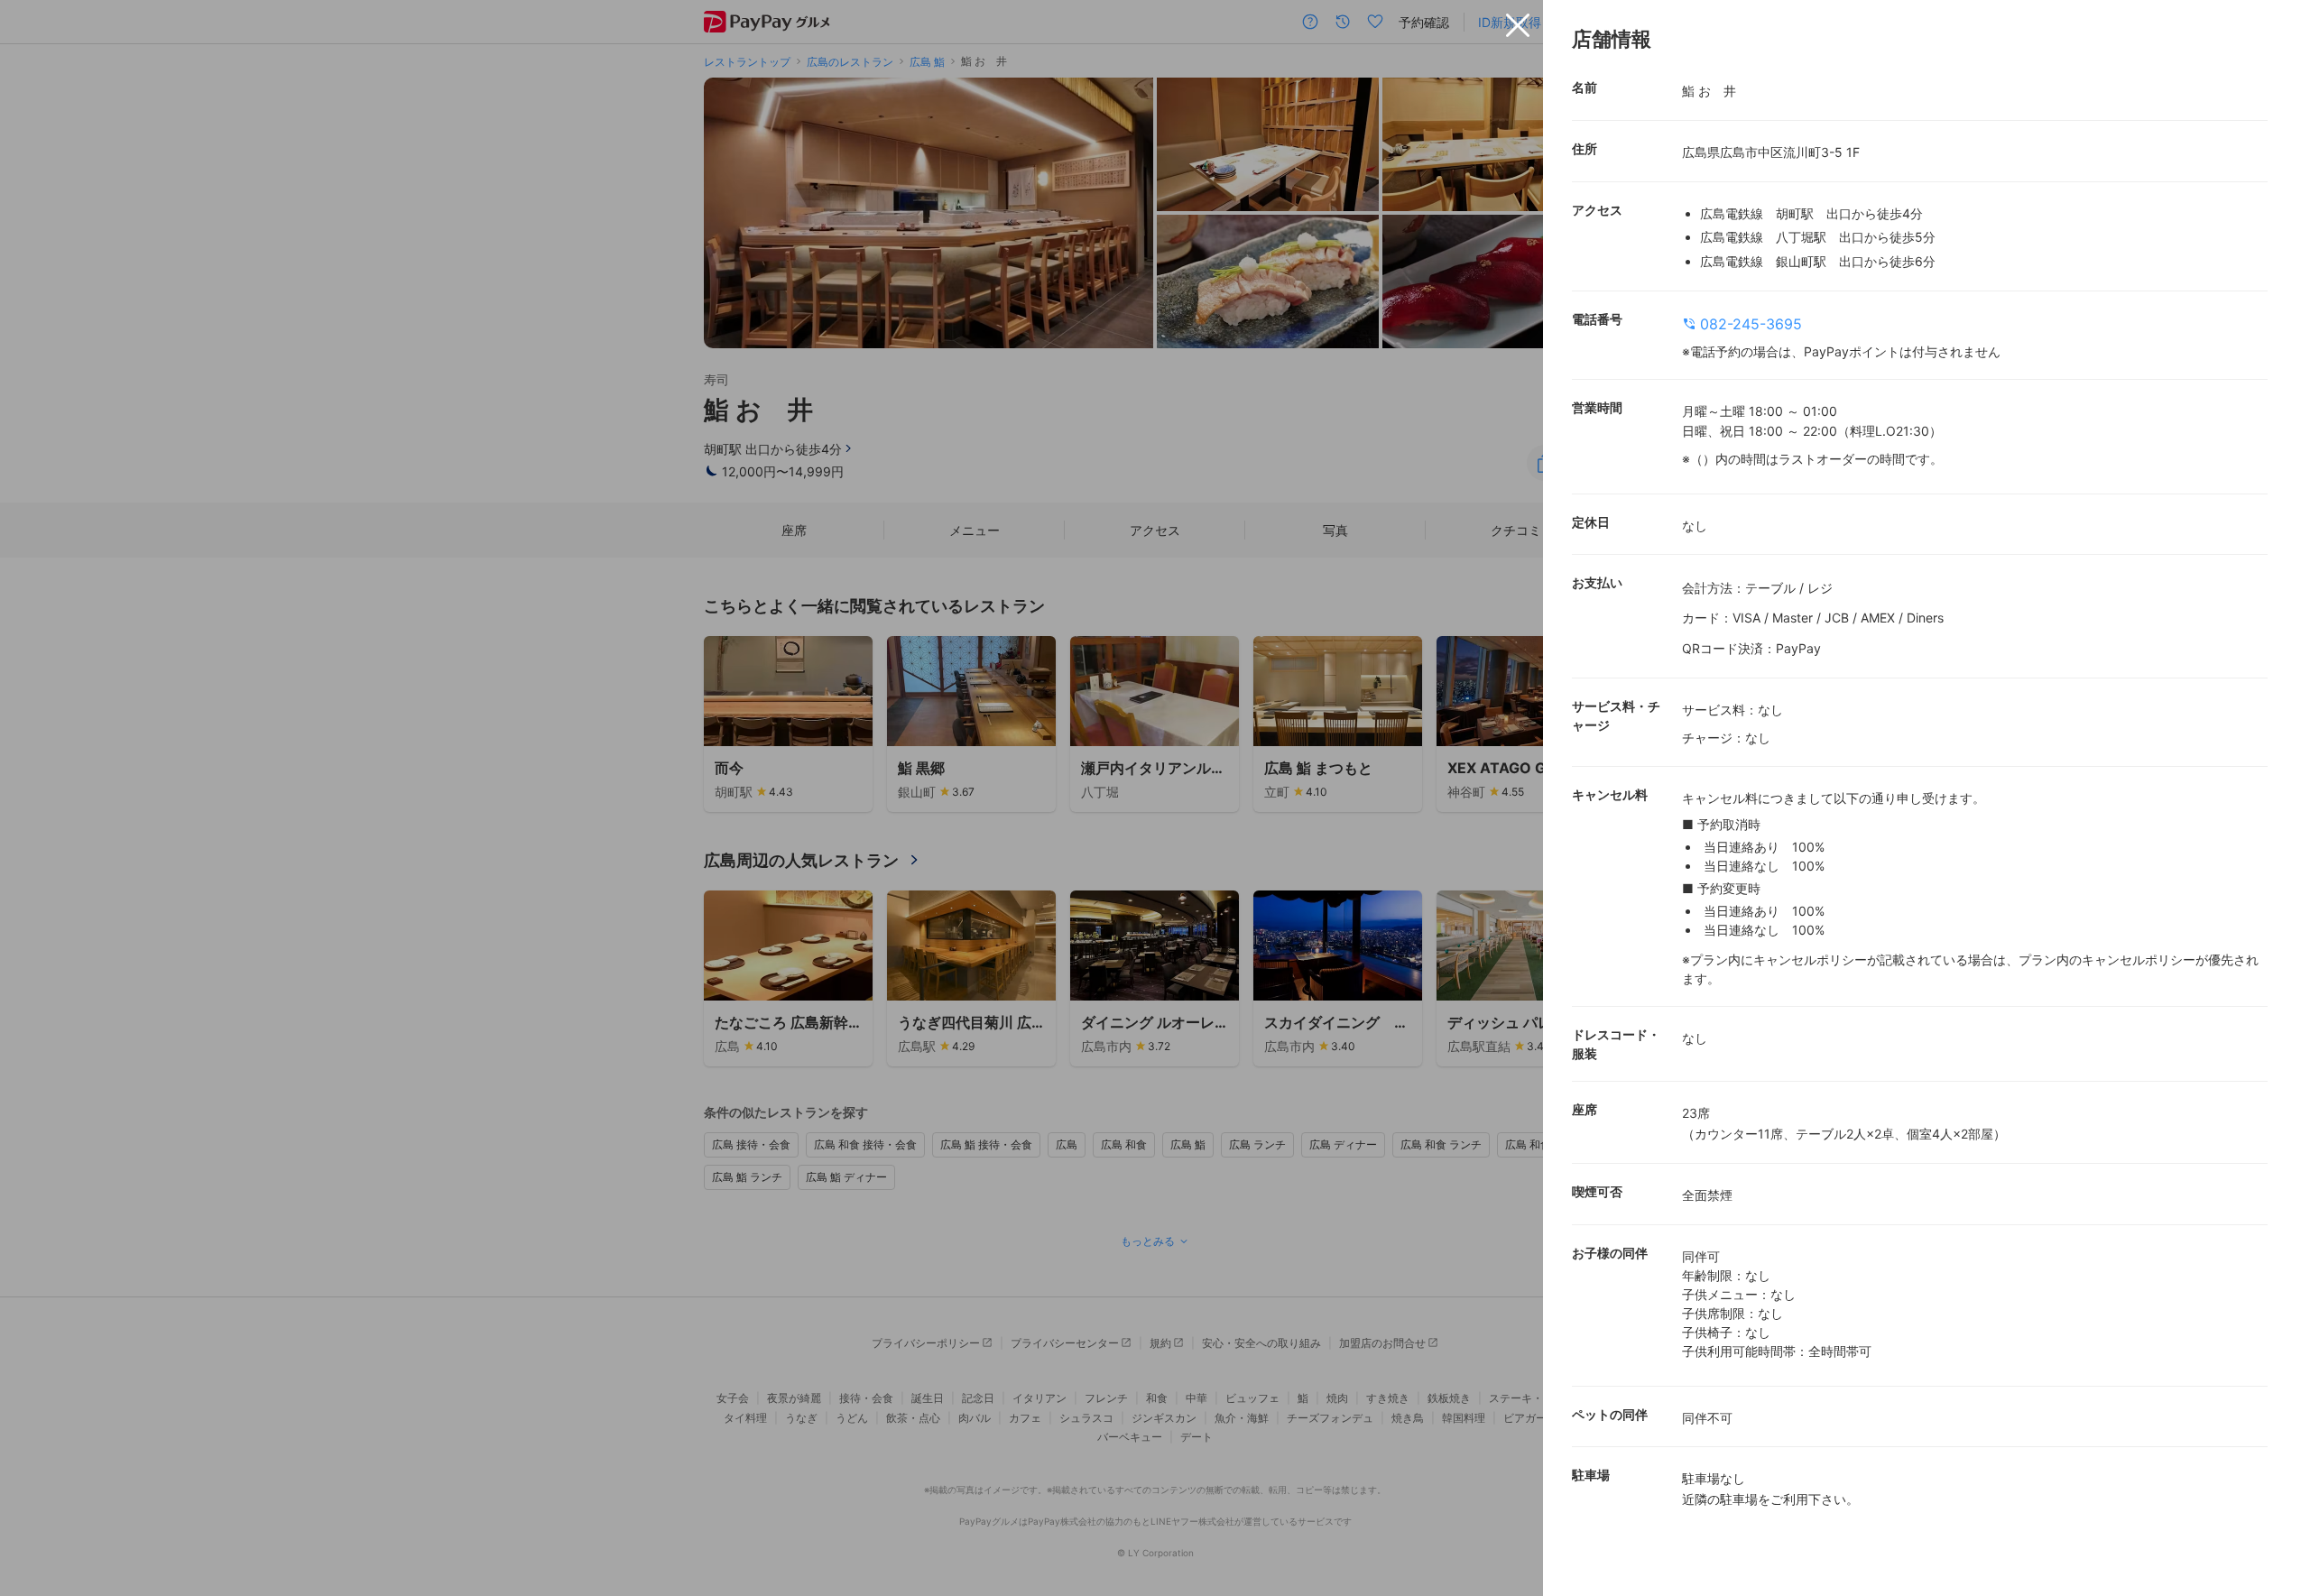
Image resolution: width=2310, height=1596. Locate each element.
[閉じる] (1518, 25)
